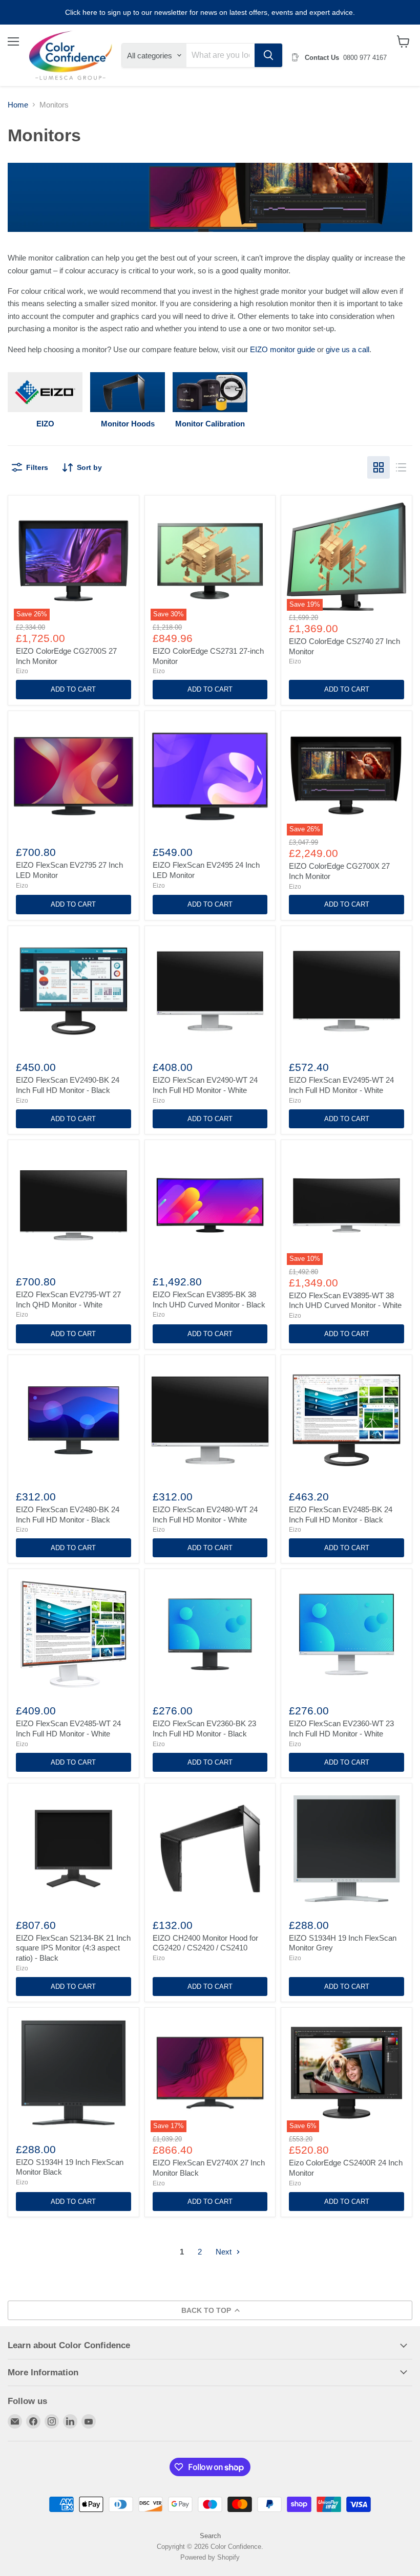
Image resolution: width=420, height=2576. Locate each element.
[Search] (268, 55)
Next (225, 2252)
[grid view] (379, 467)
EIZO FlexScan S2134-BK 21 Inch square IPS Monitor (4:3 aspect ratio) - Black (73, 1948)
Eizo (22, 671)
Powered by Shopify (210, 2557)
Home (18, 105)
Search (210, 2536)
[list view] (401, 467)
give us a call (348, 349)
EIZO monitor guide (282, 349)
